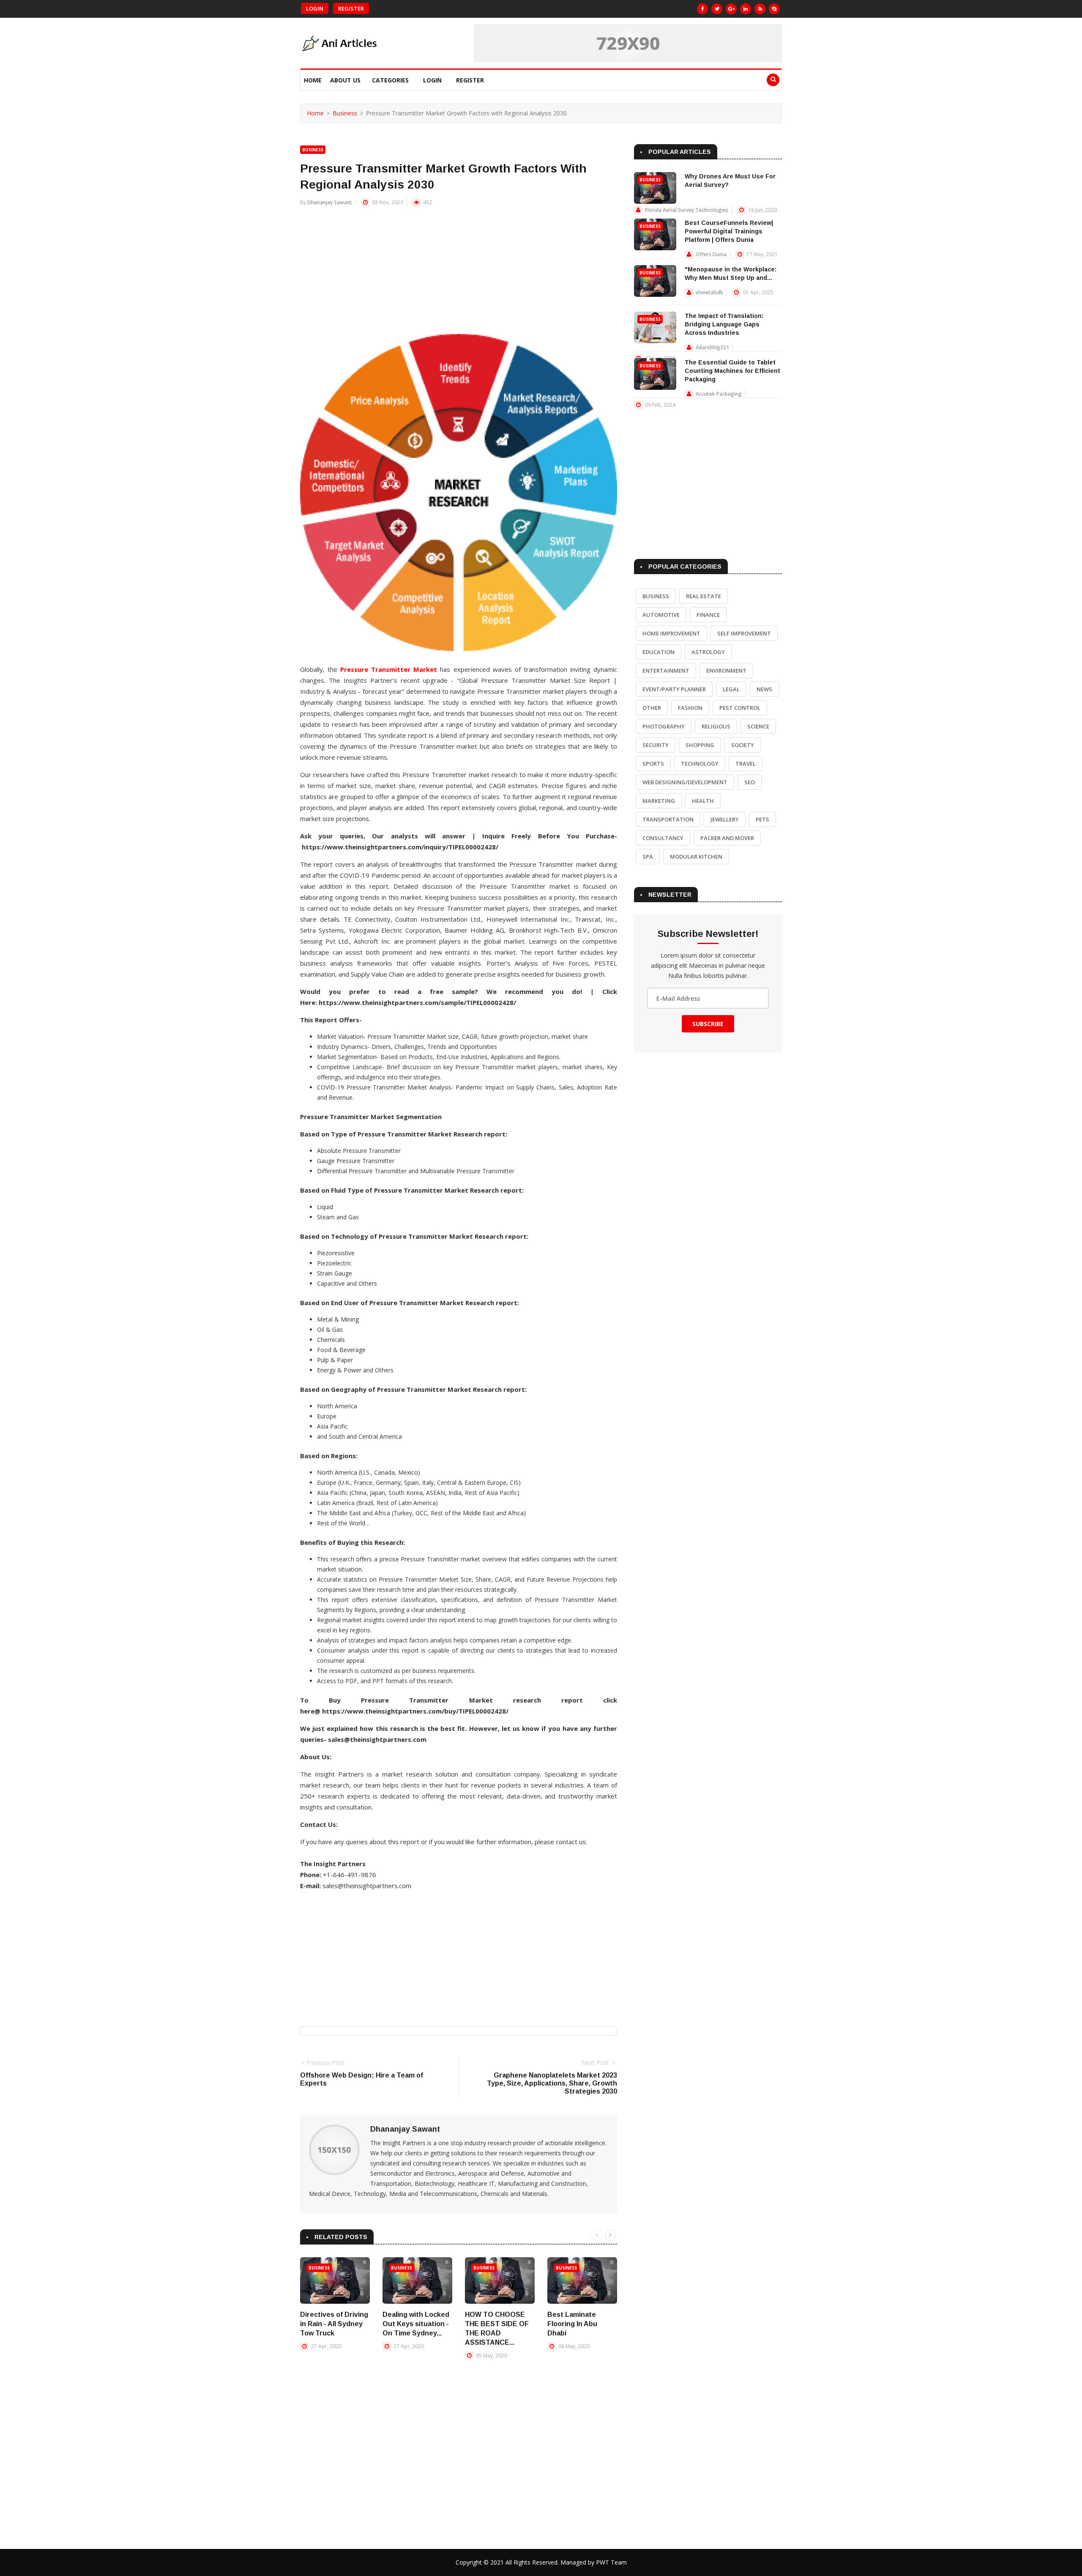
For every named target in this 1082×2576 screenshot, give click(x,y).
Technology (700, 764)
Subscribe (708, 1024)
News (764, 689)
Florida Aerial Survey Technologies (687, 210)
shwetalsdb (709, 292)
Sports (653, 764)
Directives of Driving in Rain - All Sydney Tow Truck (334, 2324)
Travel (746, 764)
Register (351, 8)
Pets (762, 819)
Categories (390, 80)
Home (313, 80)
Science (758, 726)
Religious (716, 726)
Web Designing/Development (685, 782)
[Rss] (760, 9)
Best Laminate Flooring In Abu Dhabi (572, 2324)
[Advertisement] (459, 275)
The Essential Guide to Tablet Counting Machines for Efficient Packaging (732, 371)
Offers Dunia (711, 254)
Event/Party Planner (674, 689)
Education (658, 652)
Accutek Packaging (719, 394)
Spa (648, 857)
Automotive (661, 615)
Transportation (668, 819)
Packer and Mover (727, 838)
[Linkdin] (746, 9)
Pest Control (740, 708)
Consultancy (663, 838)
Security (656, 745)
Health (703, 801)
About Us (345, 80)
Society (743, 745)
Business (345, 113)
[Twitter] (717, 9)
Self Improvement (744, 633)
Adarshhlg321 (712, 347)
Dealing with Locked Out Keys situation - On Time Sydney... (416, 2324)
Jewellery (725, 819)
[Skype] (774, 9)
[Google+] (731, 9)
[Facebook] (702, 9)
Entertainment (666, 671)
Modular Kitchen (696, 857)
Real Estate (704, 596)
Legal (731, 689)
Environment (726, 671)
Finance (708, 615)
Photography (664, 726)
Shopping (700, 745)
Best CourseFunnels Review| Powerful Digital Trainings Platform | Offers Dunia (729, 231)
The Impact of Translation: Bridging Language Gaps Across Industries (724, 324)
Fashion (690, 708)
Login (315, 8)
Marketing (659, 801)
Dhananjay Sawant (330, 202)
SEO (750, 782)
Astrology (708, 652)
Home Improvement (671, 633)
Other (652, 708)
